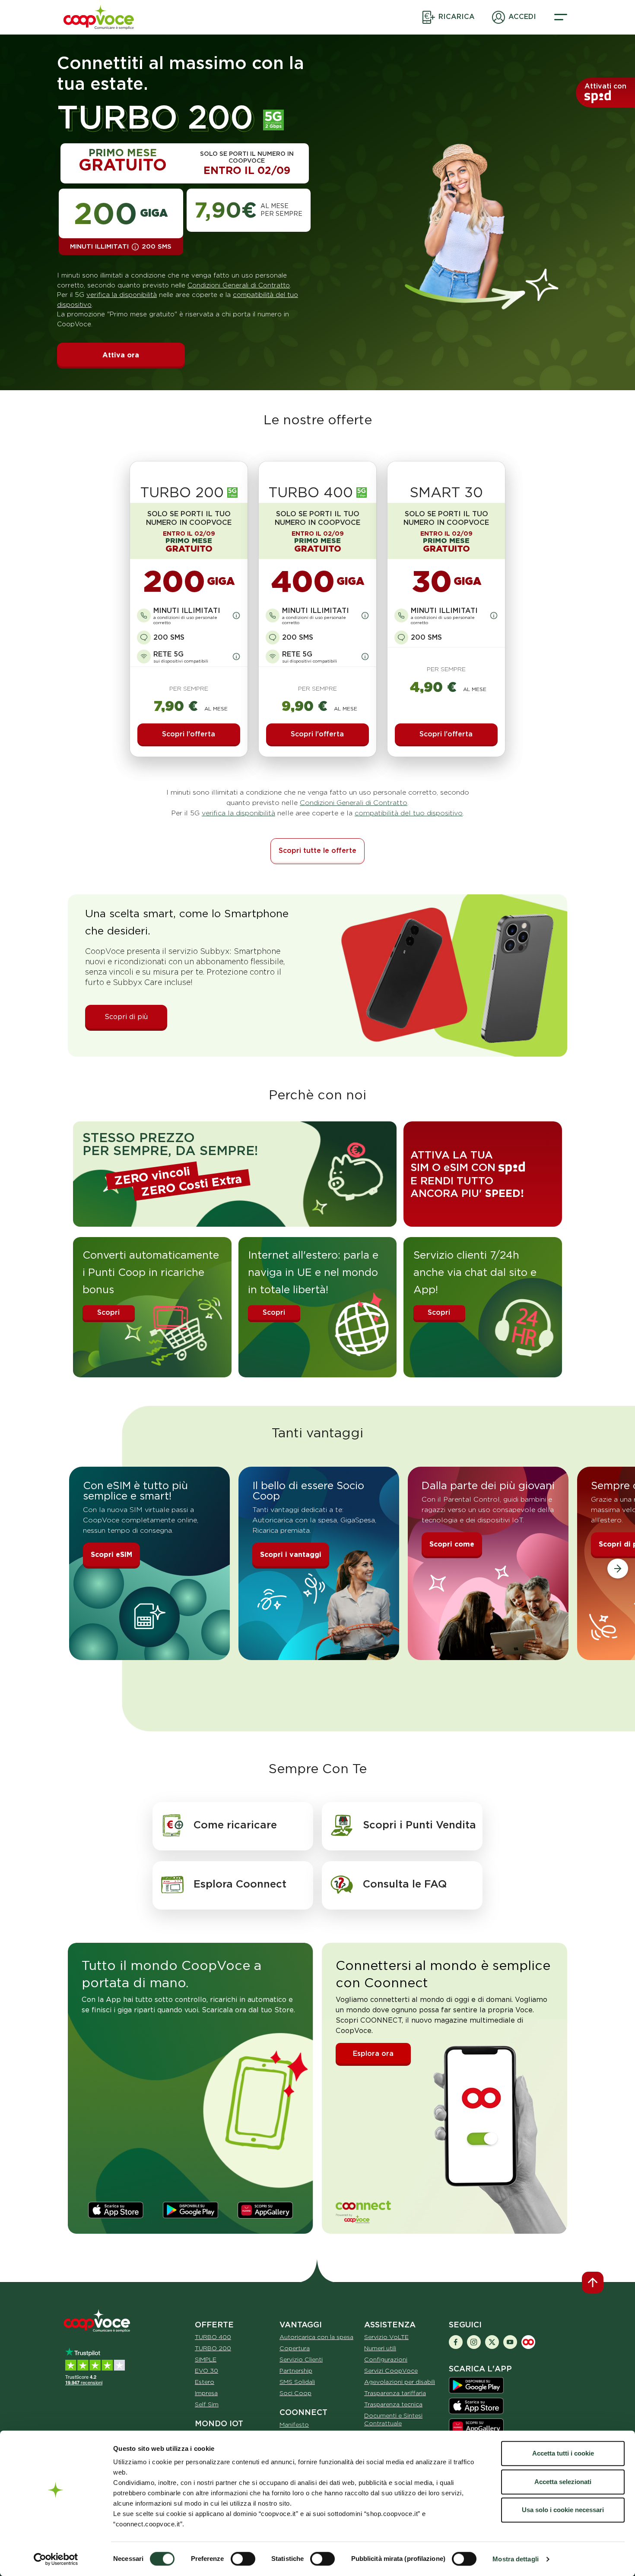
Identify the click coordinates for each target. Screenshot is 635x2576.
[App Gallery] (265, 2210)
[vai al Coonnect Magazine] (528, 2341)
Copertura (295, 2348)
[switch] (243, 2559)
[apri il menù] (561, 17)
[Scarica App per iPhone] (476, 2405)
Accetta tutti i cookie (563, 2453)
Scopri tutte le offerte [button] (317, 851)
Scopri (108, 1312)
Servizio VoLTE (386, 2337)
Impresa (206, 2393)
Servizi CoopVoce (391, 2371)
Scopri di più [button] (126, 1017)
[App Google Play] (476, 2385)
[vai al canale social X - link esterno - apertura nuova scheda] (492, 2341)
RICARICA (457, 17)
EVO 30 (206, 2371)
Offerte (214, 2325)
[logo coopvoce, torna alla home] (102, 17)
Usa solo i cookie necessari (563, 2510)
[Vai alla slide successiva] (618, 1569)
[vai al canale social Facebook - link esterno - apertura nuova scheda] (456, 2341)
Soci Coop (295, 2393)
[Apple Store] (116, 2210)
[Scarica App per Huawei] (476, 2426)
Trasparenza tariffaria (395, 2393)
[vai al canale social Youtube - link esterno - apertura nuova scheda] (510, 2341)
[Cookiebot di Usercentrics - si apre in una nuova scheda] (56, 2559)
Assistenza (390, 2325)
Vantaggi (301, 2325)
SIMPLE (206, 2359)
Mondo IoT (219, 2423)
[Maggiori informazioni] (135, 247)
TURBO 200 (213, 2348)
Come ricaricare (235, 1825)
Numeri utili (380, 2348)
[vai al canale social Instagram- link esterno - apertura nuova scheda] (474, 2341)
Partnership (296, 2371)
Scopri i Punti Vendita (419, 1825)
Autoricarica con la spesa (316, 2337)
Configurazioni (386, 2359)
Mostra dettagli (516, 2559)
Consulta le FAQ (405, 1884)
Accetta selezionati (563, 2482)
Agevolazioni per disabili (400, 2382)
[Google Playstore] (190, 2210)
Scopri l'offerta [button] (189, 734)
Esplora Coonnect (240, 1884)
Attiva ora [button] (121, 355)
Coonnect (303, 2412)
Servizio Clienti (301, 2359)
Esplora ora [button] (373, 2054)
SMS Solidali (297, 2382)
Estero (205, 2382)
